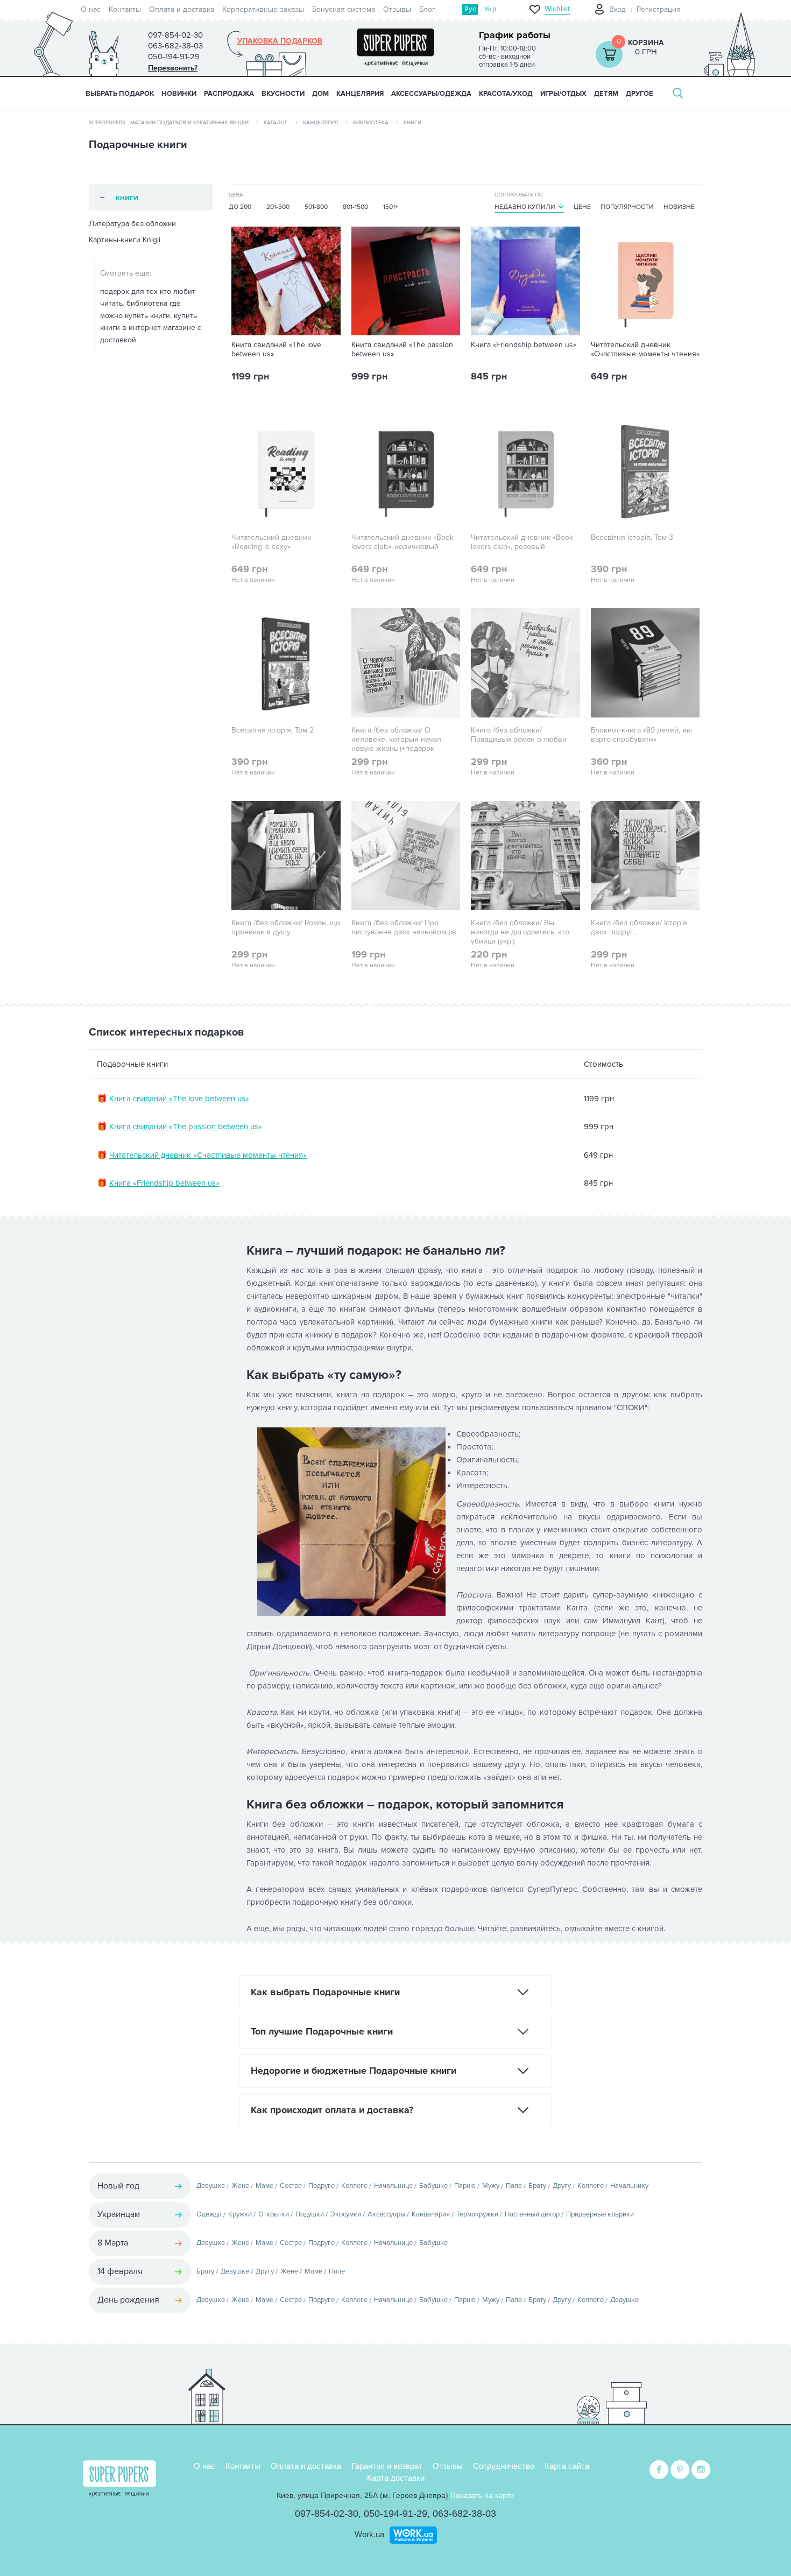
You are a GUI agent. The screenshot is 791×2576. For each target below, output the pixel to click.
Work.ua (369, 2534)
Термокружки (477, 2214)
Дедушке (624, 2300)
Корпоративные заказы (263, 9)
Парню (465, 2186)
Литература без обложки (132, 224)
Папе (514, 2186)
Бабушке (433, 2186)
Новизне (679, 207)
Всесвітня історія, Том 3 (632, 538)
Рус (470, 9)
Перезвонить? (173, 68)
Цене (582, 207)
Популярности (627, 207)
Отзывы (397, 9)
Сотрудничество (504, 2466)
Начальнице (393, 2186)
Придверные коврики (600, 2214)
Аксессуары (386, 2214)
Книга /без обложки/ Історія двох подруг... (639, 928)
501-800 (316, 207)
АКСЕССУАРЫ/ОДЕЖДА (431, 94)
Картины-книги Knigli (125, 240)
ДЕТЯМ (606, 94)
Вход (617, 9)
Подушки (310, 2214)
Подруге (322, 2186)
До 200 (240, 207)
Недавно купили (525, 207)
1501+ (391, 207)
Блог (427, 9)
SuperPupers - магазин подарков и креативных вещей (169, 123)
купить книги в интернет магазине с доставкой (151, 328)
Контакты (125, 9)
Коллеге (354, 2186)
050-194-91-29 (395, 2514)
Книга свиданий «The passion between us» (402, 350)
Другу (562, 2186)
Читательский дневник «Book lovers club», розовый (522, 542)
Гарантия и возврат (387, 2466)
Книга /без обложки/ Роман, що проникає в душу (286, 928)
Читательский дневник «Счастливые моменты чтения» (645, 350)
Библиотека (371, 123)
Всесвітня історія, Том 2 (273, 730)
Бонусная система (344, 9)
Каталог (276, 123)
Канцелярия (320, 123)
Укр (490, 9)
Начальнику (629, 2186)
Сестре (291, 2186)
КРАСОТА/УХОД (506, 94)
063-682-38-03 (464, 2514)
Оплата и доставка (182, 9)
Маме (264, 2186)
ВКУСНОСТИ (283, 94)
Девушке (211, 2186)
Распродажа (229, 94)
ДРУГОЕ (640, 94)
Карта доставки (396, 2478)
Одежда (209, 2214)
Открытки (274, 2214)
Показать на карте (482, 2495)
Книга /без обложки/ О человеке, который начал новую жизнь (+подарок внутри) (396, 744)
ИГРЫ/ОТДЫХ (563, 94)
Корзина (646, 43)
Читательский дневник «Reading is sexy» (271, 542)
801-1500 (355, 207)
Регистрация (659, 9)
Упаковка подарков (280, 41)
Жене (240, 2186)
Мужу (491, 2186)
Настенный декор (532, 2214)
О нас (91, 9)
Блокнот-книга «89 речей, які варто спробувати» (641, 735)
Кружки (240, 2214)
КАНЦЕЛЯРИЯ (360, 94)
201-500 (278, 207)
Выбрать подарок (120, 94)
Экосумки (346, 2214)
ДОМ (320, 94)
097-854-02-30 (327, 2514)
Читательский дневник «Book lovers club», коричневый (402, 542)
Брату (537, 2186)
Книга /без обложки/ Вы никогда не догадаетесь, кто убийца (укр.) (520, 932)
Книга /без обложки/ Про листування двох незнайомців (404, 928)
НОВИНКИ (179, 94)
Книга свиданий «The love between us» (276, 350)
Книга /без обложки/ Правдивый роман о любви (519, 735)
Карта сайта (567, 2466)
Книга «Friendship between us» (524, 345)
